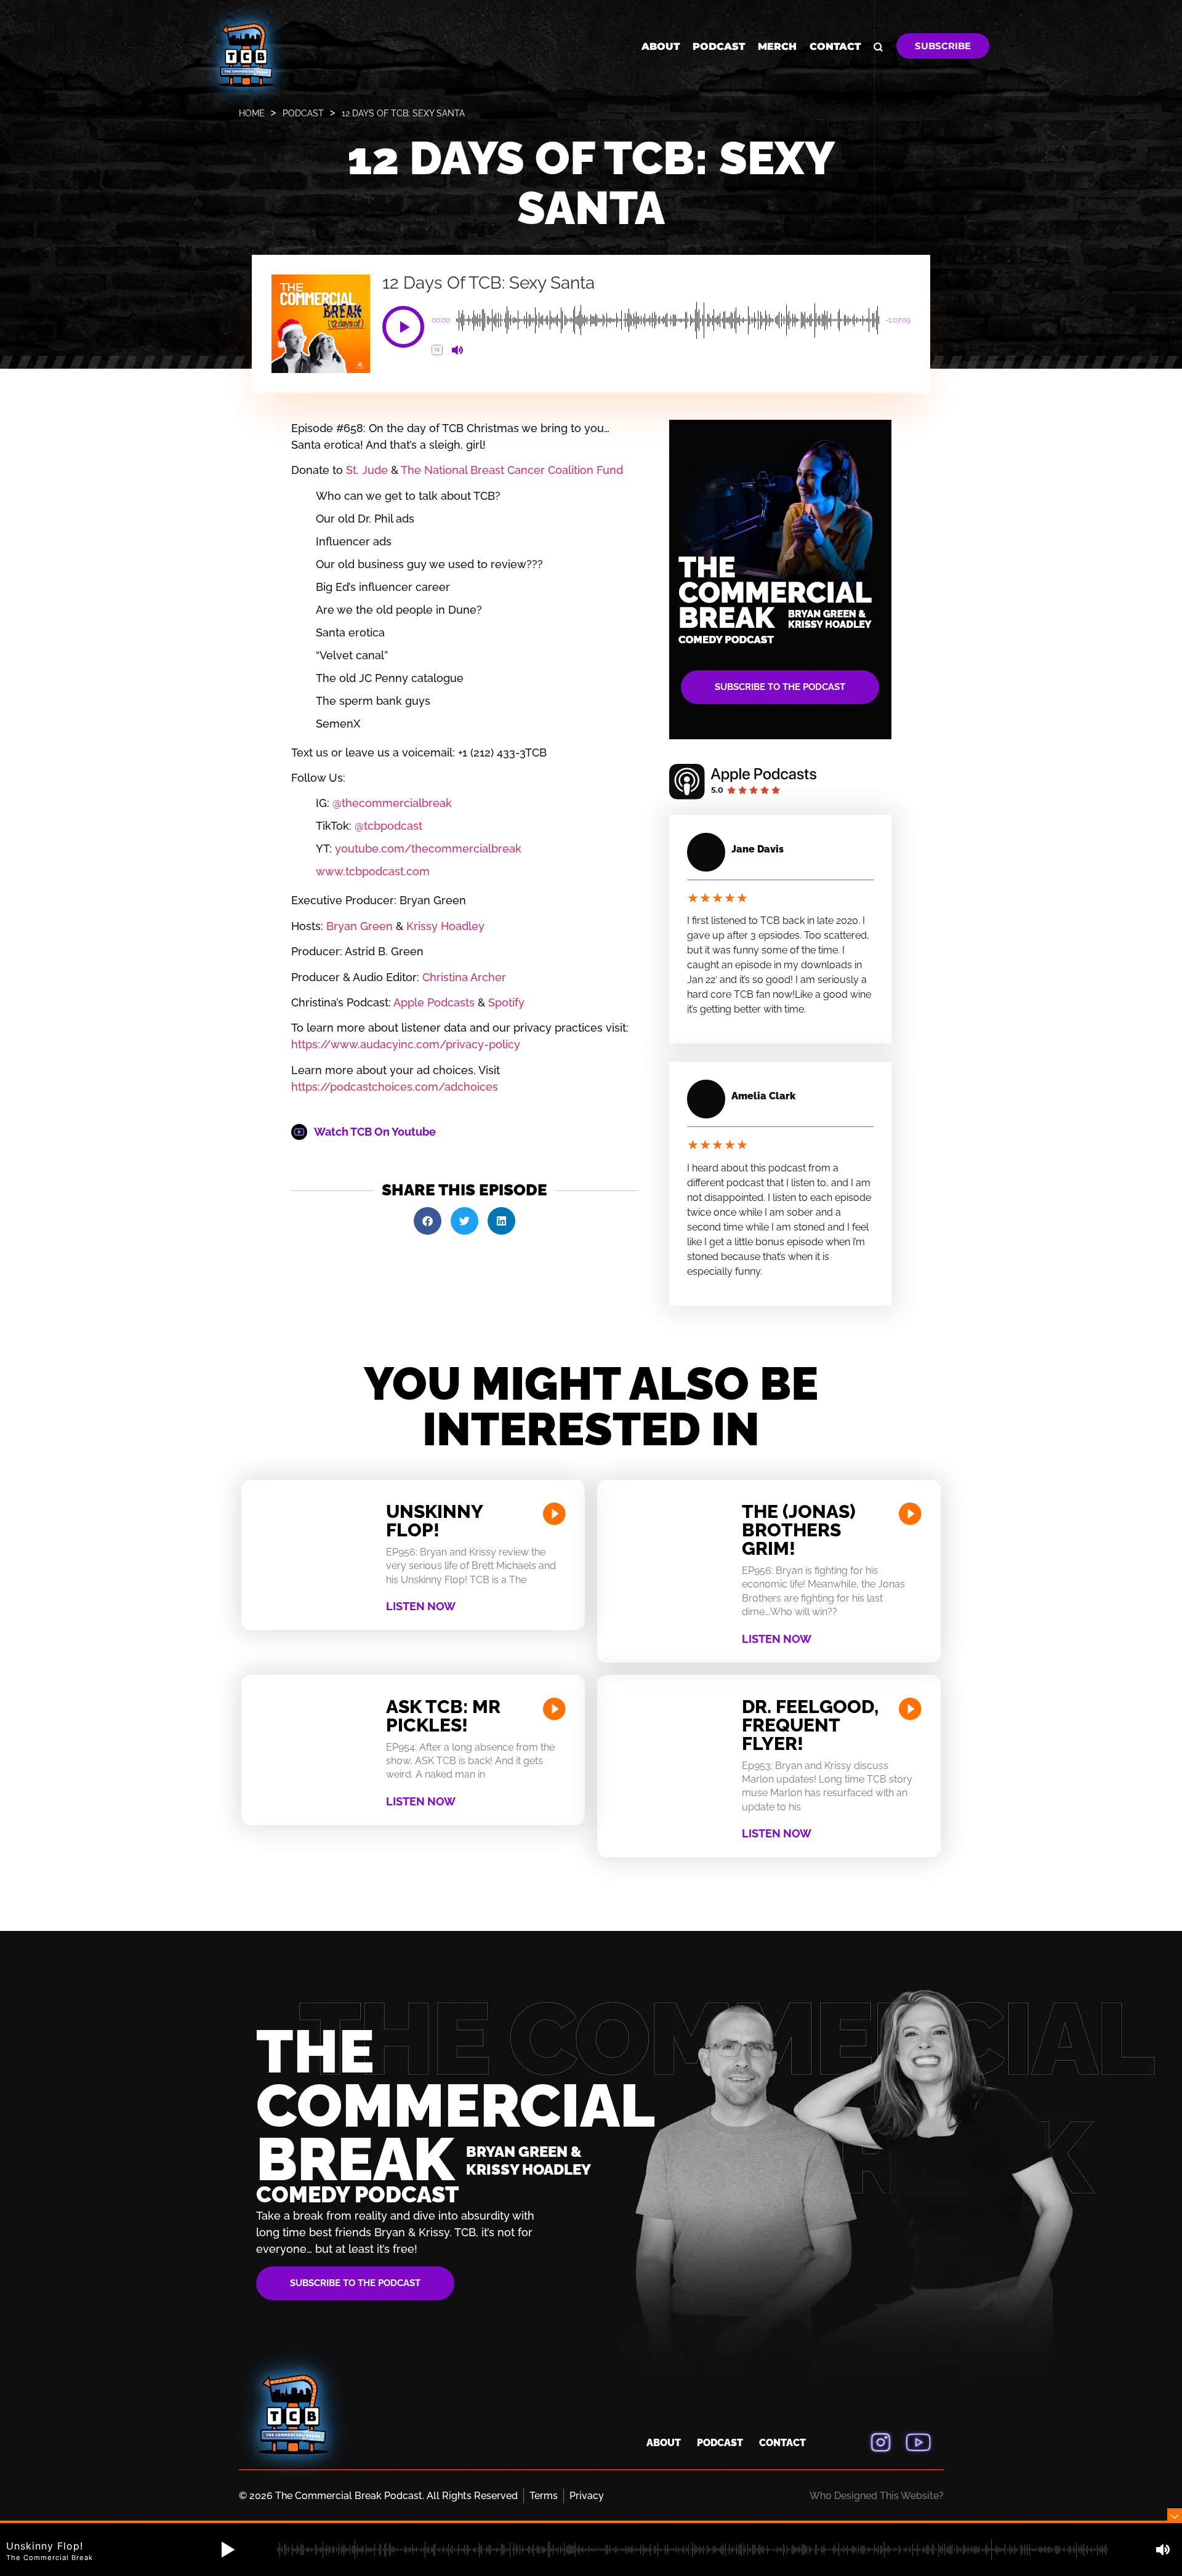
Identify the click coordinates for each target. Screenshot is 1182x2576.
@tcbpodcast (387, 826)
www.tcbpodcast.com (373, 871)
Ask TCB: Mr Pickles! (443, 1716)
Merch (777, 46)
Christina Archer (463, 977)
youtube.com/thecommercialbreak (427, 849)
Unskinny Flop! (434, 1521)
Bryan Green (358, 926)
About (661, 46)
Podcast (719, 46)
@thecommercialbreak (391, 803)
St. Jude (367, 470)
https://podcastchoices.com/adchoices (395, 1087)
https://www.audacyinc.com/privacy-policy (406, 1044)
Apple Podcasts (433, 1002)
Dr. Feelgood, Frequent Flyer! (810, 1725)
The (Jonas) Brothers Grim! (799, 1530)
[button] (403, 327)
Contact (835, 46)
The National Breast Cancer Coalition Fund (512, 470)
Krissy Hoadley (444, 926)
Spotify (505, 1002)
